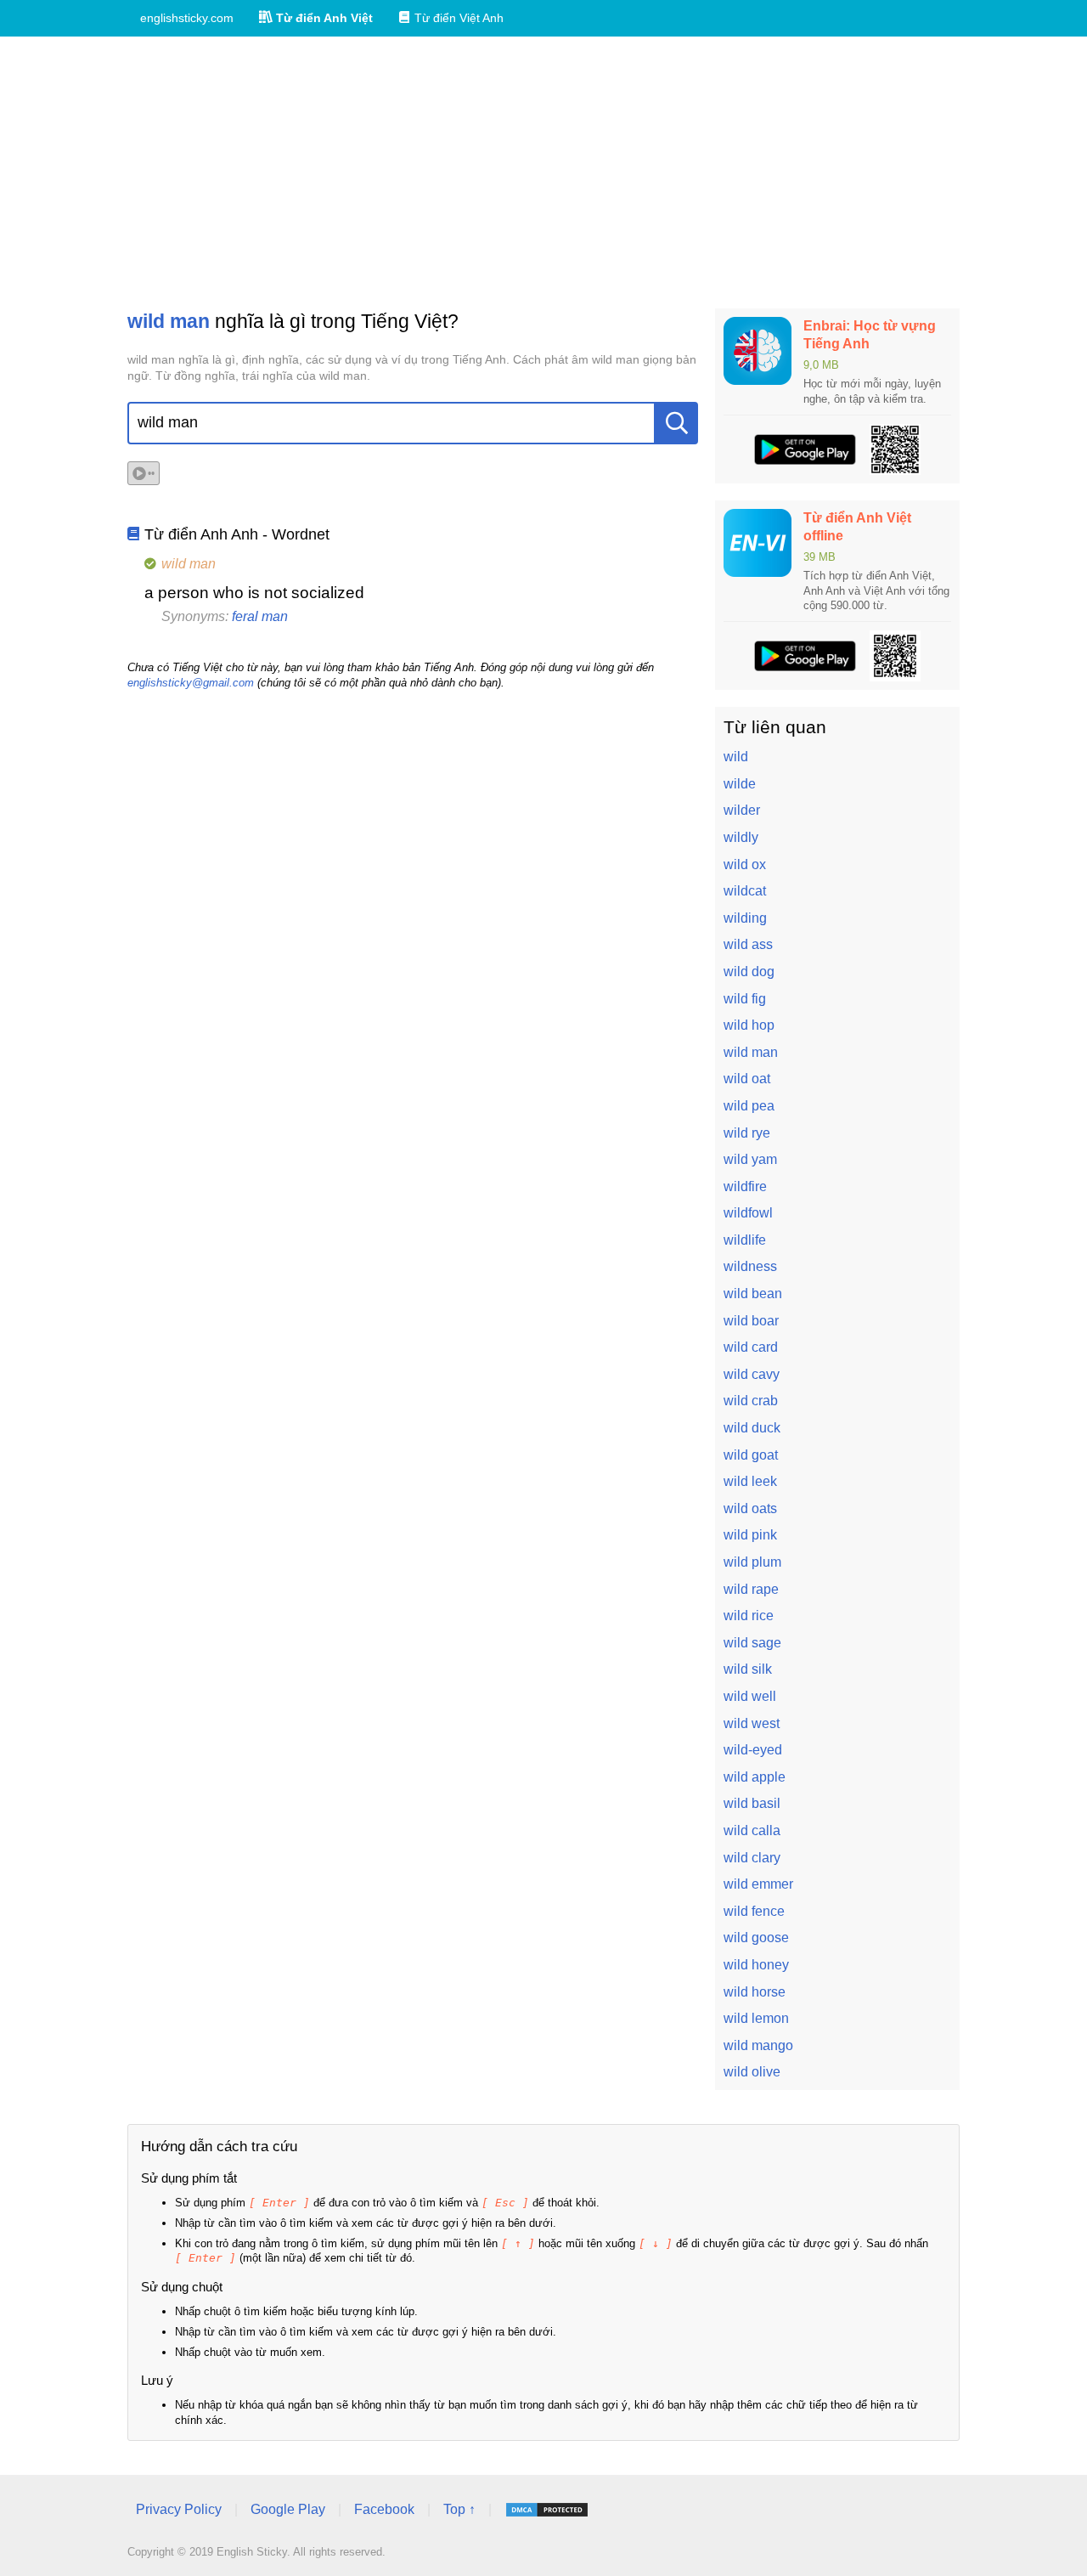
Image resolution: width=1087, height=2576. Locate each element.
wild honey (756, 1965)
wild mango (758, 2045)
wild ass (748, 944)
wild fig (745, 999)
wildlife (745, 1240)
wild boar (751, 1321)
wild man (751, 1052)
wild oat (747, 1079)
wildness (750, 1266)
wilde (740, 784)
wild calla (752, 1830)
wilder (742, 810)
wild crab (751, 1401)
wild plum (752, 1562)
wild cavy (752, 1374)
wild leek (750, 1481)
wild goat (751, 1455)
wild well (750, 1696)
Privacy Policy (179, 2509)
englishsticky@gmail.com (191, 683)
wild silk (748, 1669)
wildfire (745, 1186)
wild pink (750, 1535)
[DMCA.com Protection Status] (547, 2510)
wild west (752, 1723)
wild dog (749, 972)
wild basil (752, 1803)
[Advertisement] (543, 172)
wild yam (750, 1159)
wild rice (749, 1616)
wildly (741, 837)
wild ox (745, 864)
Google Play (288, 2509)
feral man (260, 616)
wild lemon (756, 2018)
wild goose (756, 1938)
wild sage (752, 1643)
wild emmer (758, 1884)
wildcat (745, 891)
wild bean (753, 1294)
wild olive (752, 2072)
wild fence (754, 1911)
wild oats (750, 1508)
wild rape (751, 1589)
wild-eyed (753, 1750)
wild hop (749, 1025)
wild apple (755, 1777)
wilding (745, 918)
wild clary (752, 1858)
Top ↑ (459, 2509)
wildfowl (748, 1213)
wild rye (747, 1133)
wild (736, 757)
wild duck (752, 1428)
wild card (751, 1347)
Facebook (384, 2509)
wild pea (749, 1106)
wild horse (755, 1992)
